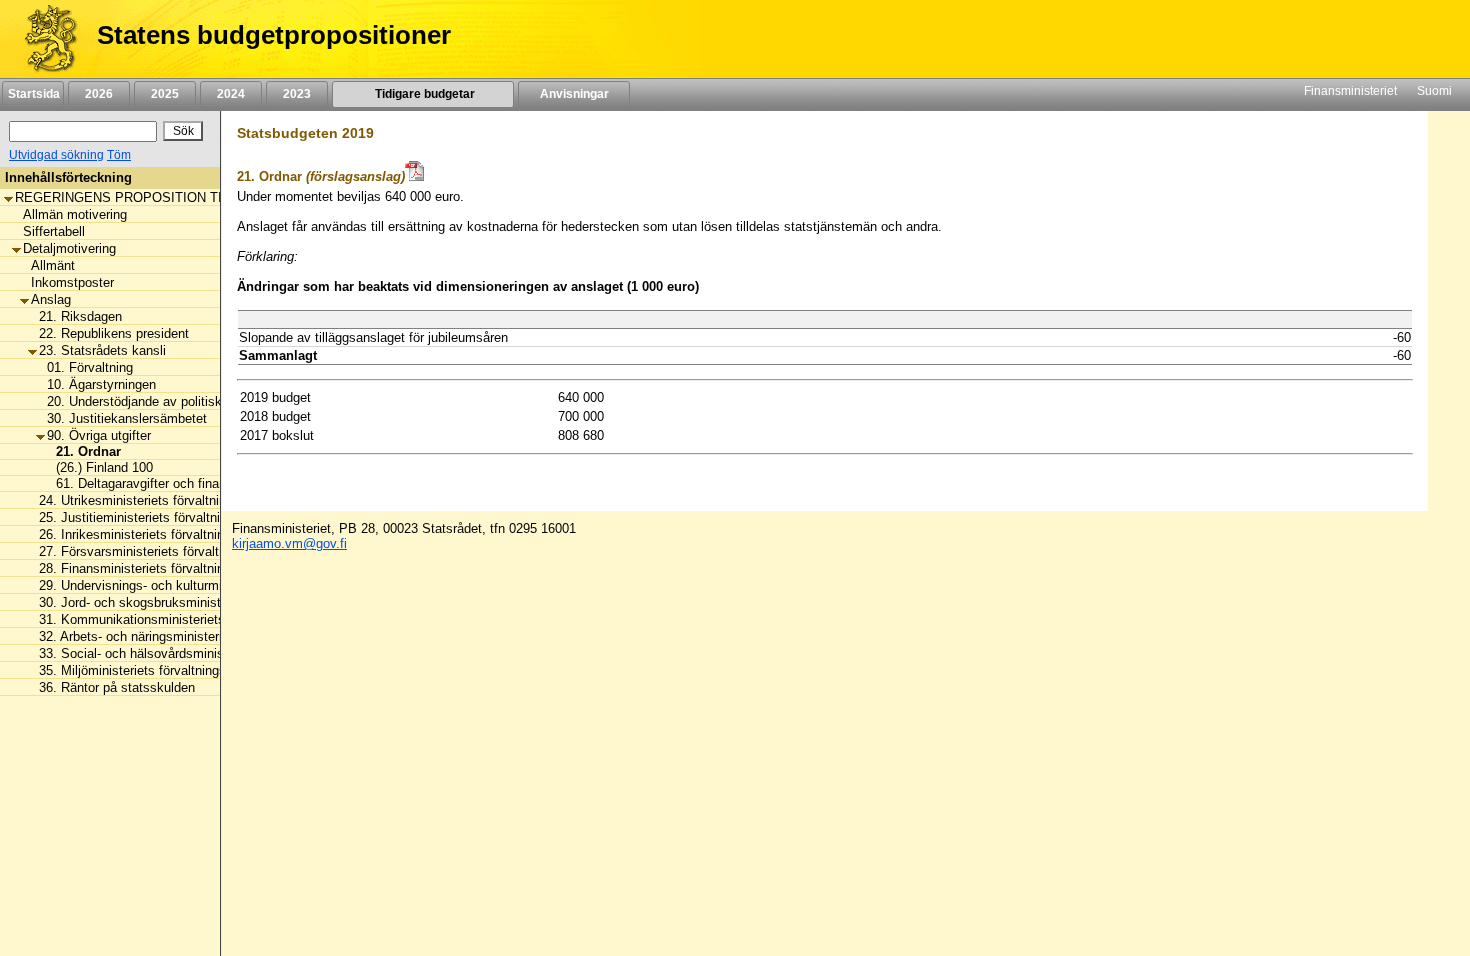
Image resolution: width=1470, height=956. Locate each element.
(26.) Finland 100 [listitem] (98, 467)
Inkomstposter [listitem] (72, 282)
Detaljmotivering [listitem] (69, 248)
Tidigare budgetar (423, 94)
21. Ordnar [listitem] (82, 451)
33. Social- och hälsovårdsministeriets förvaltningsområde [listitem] (206, 653)
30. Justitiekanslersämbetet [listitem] (127, 418)
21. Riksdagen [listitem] (80, 316)
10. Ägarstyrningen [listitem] (101, 384)
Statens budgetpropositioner (274, 35)
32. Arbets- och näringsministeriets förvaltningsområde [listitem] (196, 636)
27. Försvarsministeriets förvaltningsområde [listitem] (166, 551)
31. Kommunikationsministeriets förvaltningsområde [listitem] (189, 619)
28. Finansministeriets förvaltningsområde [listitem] (160, 568)
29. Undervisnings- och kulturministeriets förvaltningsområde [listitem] (214, 585)
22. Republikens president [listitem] (114, 333)
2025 (165, 94)
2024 (231, 94)
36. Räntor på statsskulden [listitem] (117, 687)
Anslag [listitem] (51, 299)
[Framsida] (43, 39)
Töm (119, 155)
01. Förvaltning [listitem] (90, 367)
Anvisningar (574, 94)
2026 (99, 94)
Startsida (33, 94)
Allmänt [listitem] (53, 265)
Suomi (1434, 91)
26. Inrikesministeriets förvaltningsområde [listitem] (160, 534)
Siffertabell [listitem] (54, 231)
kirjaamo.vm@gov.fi (289, 543)
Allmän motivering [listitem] (75, 214)
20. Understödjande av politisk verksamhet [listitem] (170, 401)
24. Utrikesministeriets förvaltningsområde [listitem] (161, 500)
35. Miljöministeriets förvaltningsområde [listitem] (154, 670)
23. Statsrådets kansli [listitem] (102, 350)
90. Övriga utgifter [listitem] (99, 435)
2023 (297, 94)
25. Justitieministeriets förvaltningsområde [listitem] (161, 517)
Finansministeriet (1350, 91)
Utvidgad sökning (56, 155)
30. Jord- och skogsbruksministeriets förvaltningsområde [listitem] (203, 602)
